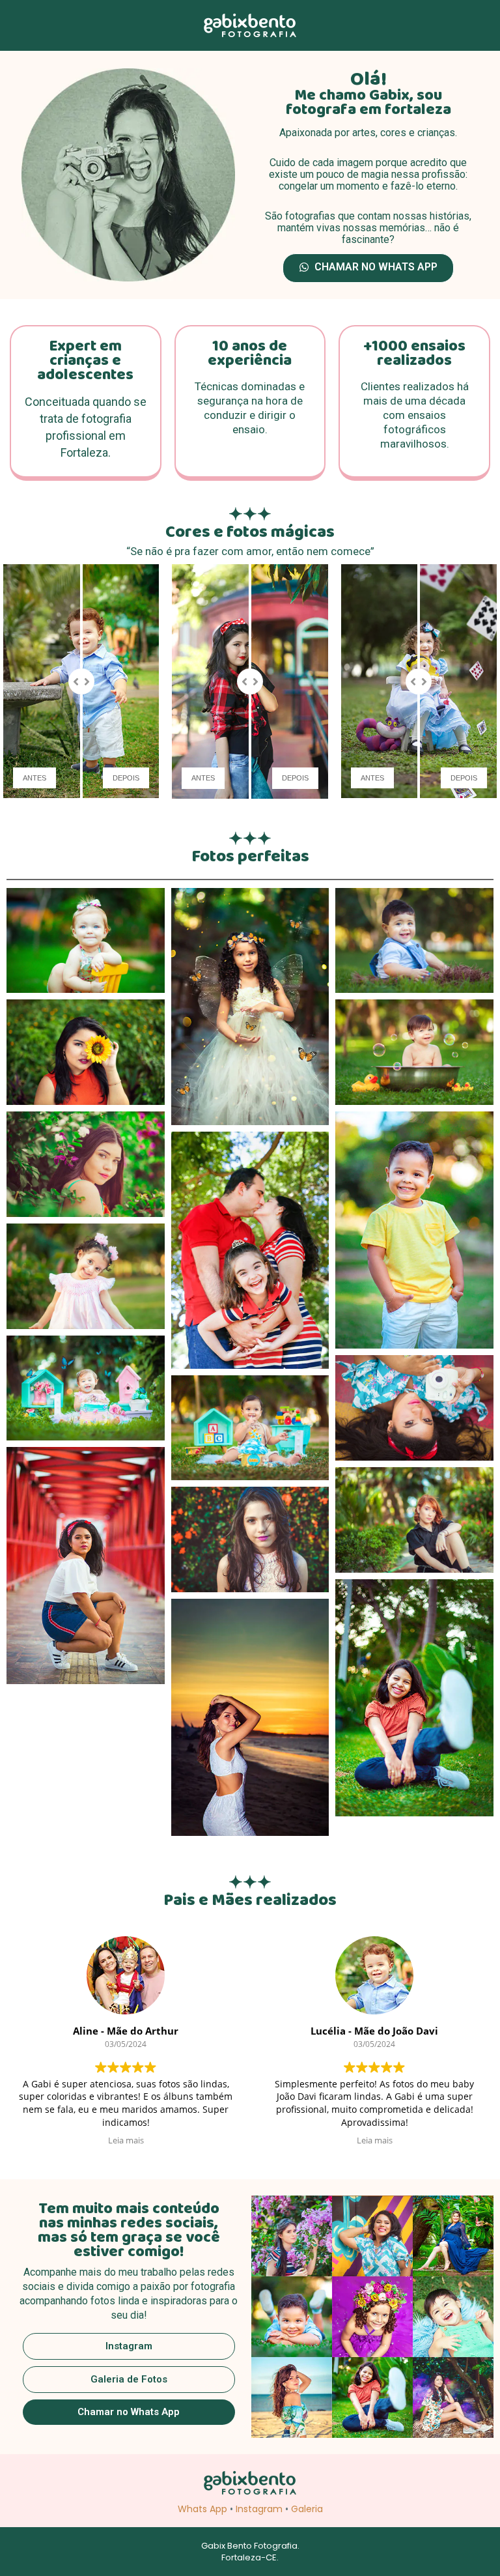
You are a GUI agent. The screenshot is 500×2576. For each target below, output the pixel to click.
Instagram (259, 2509)
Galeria (307, 2509)
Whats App (202, 2509)
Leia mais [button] (126, 2140)
